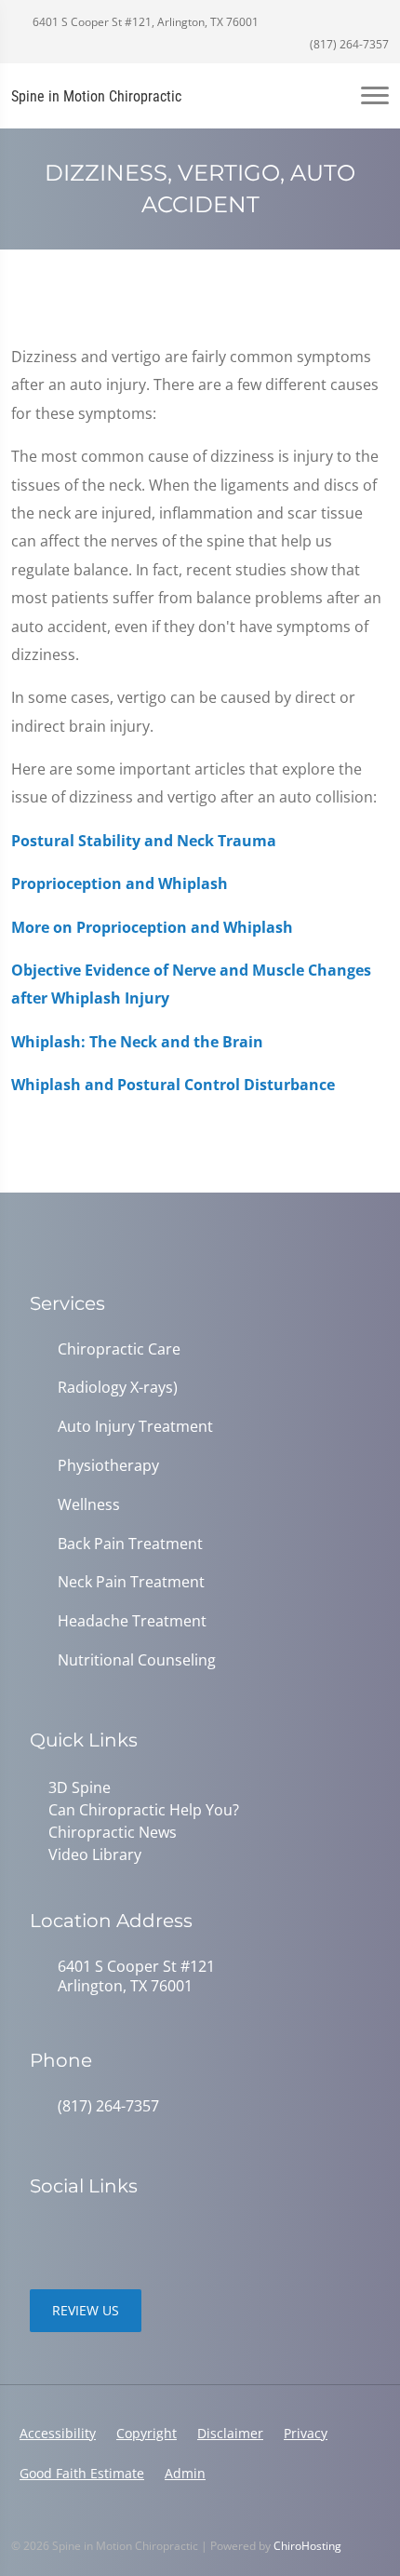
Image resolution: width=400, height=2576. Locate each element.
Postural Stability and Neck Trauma (144, 841)
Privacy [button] (306, 2433)
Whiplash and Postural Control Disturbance (173, 1085)
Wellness (89, 1505)
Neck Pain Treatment (131, 1582)
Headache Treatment (132, 1621)
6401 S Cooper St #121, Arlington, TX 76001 (144, 22)
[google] (121, 2233)
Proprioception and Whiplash (120, 883)
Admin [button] (185, 2473)
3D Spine (80, 1787)
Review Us (86, 2310)
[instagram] (80, 2233)
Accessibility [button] (58, 2433)
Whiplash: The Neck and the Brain (137, 1042)
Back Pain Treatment (130, 1544)
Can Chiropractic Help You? (144, 1810)
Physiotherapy (108, 1466)
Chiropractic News (113, 1832)
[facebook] (39, 2233)
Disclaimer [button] (230, 2433)
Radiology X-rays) (118, 1388)
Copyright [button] (147, 2433)
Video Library (95, 1854)
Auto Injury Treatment (135, 1427)
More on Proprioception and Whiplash (152, 927)
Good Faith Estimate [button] (82, 2473)
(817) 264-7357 (348, 44)
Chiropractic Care (119, 1349)
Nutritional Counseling (137, 1660)
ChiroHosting (307, 2546)
